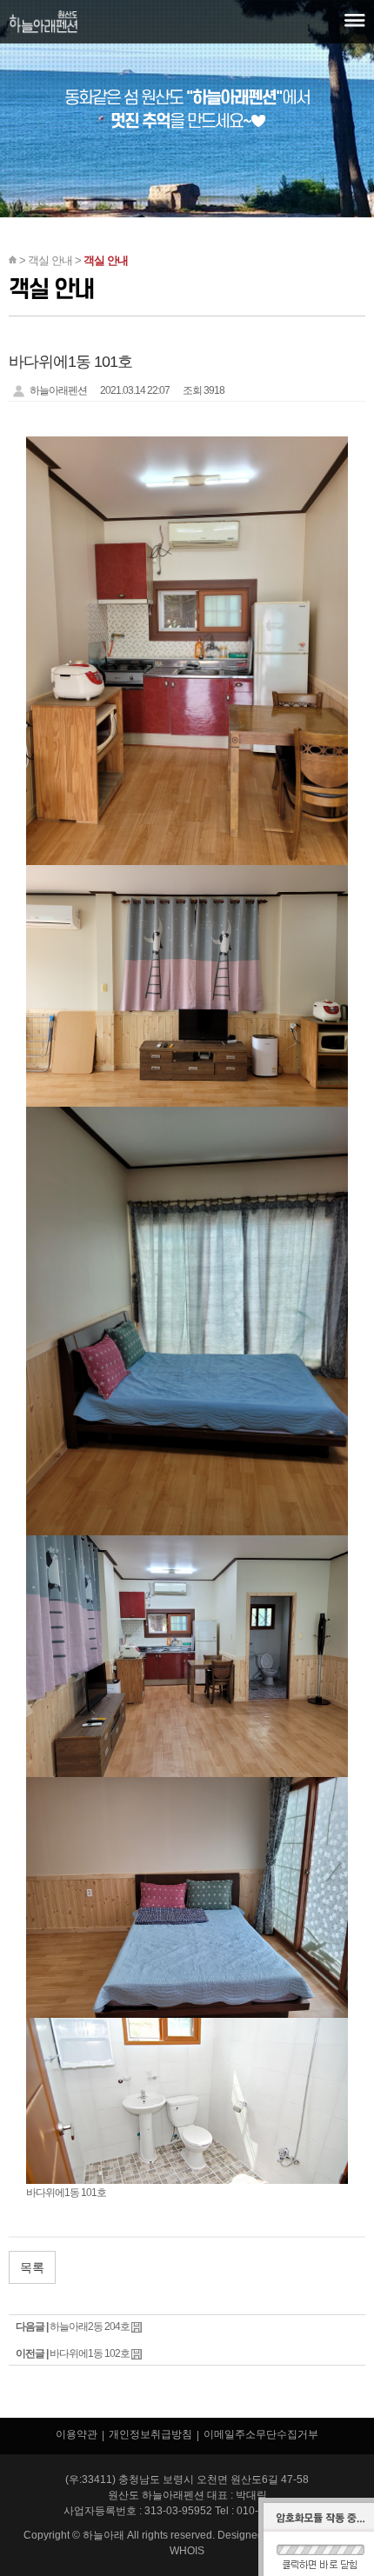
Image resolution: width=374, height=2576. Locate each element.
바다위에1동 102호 (90, 2353)
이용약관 (77, 2434)
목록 (32, 2267)
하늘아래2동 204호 (90, 2326)
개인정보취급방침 (150, 2434)
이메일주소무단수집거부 (261, 2434)
